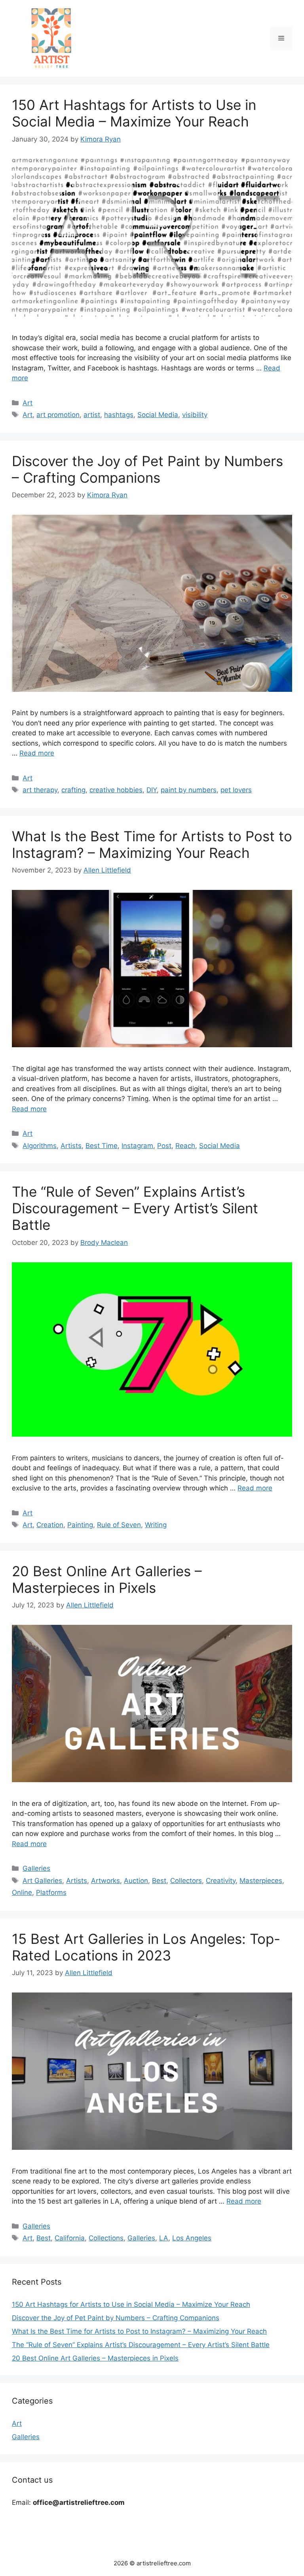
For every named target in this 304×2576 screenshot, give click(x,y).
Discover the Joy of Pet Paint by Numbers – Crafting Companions (147, 469)
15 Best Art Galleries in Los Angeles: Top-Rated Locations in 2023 (146, 1947)
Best (159, 1881)
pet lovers (236, 790)
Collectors (186, 1881)
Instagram (137, 1146)
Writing (156, 1525)
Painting (80, 1525)
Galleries (36, 1868)
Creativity (221, 1881)
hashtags (119, 415)
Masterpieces (261, 1881)
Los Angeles (192, 2238)
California (70, 2238)
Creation (50, 1525)
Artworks (105, 1881)
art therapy (40, 790)
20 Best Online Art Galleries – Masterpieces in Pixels (107, 1579)
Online (22, 1892)
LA (164, 2238)
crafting (73, 790)
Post (164, 1146)
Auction (136, 1881)
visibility (195, 415)
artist (92, 415)
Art (28, 403)
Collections (106, 2238)
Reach (185, 1146)
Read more (37, 753)
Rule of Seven (119, 1525)
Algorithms (40, 1146)
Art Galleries (42, 1881)
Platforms (51, 1892)
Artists (71, 1146)
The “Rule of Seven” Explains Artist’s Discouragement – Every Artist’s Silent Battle (135, 1208)
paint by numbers (189, 790)
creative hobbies (116, 790)
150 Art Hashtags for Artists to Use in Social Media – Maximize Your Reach (134, 113)
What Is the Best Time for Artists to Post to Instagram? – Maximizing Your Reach (152, 844)
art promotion (58, 415)
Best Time (102, 1146)
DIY (152, 790)
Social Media (158, 415)
